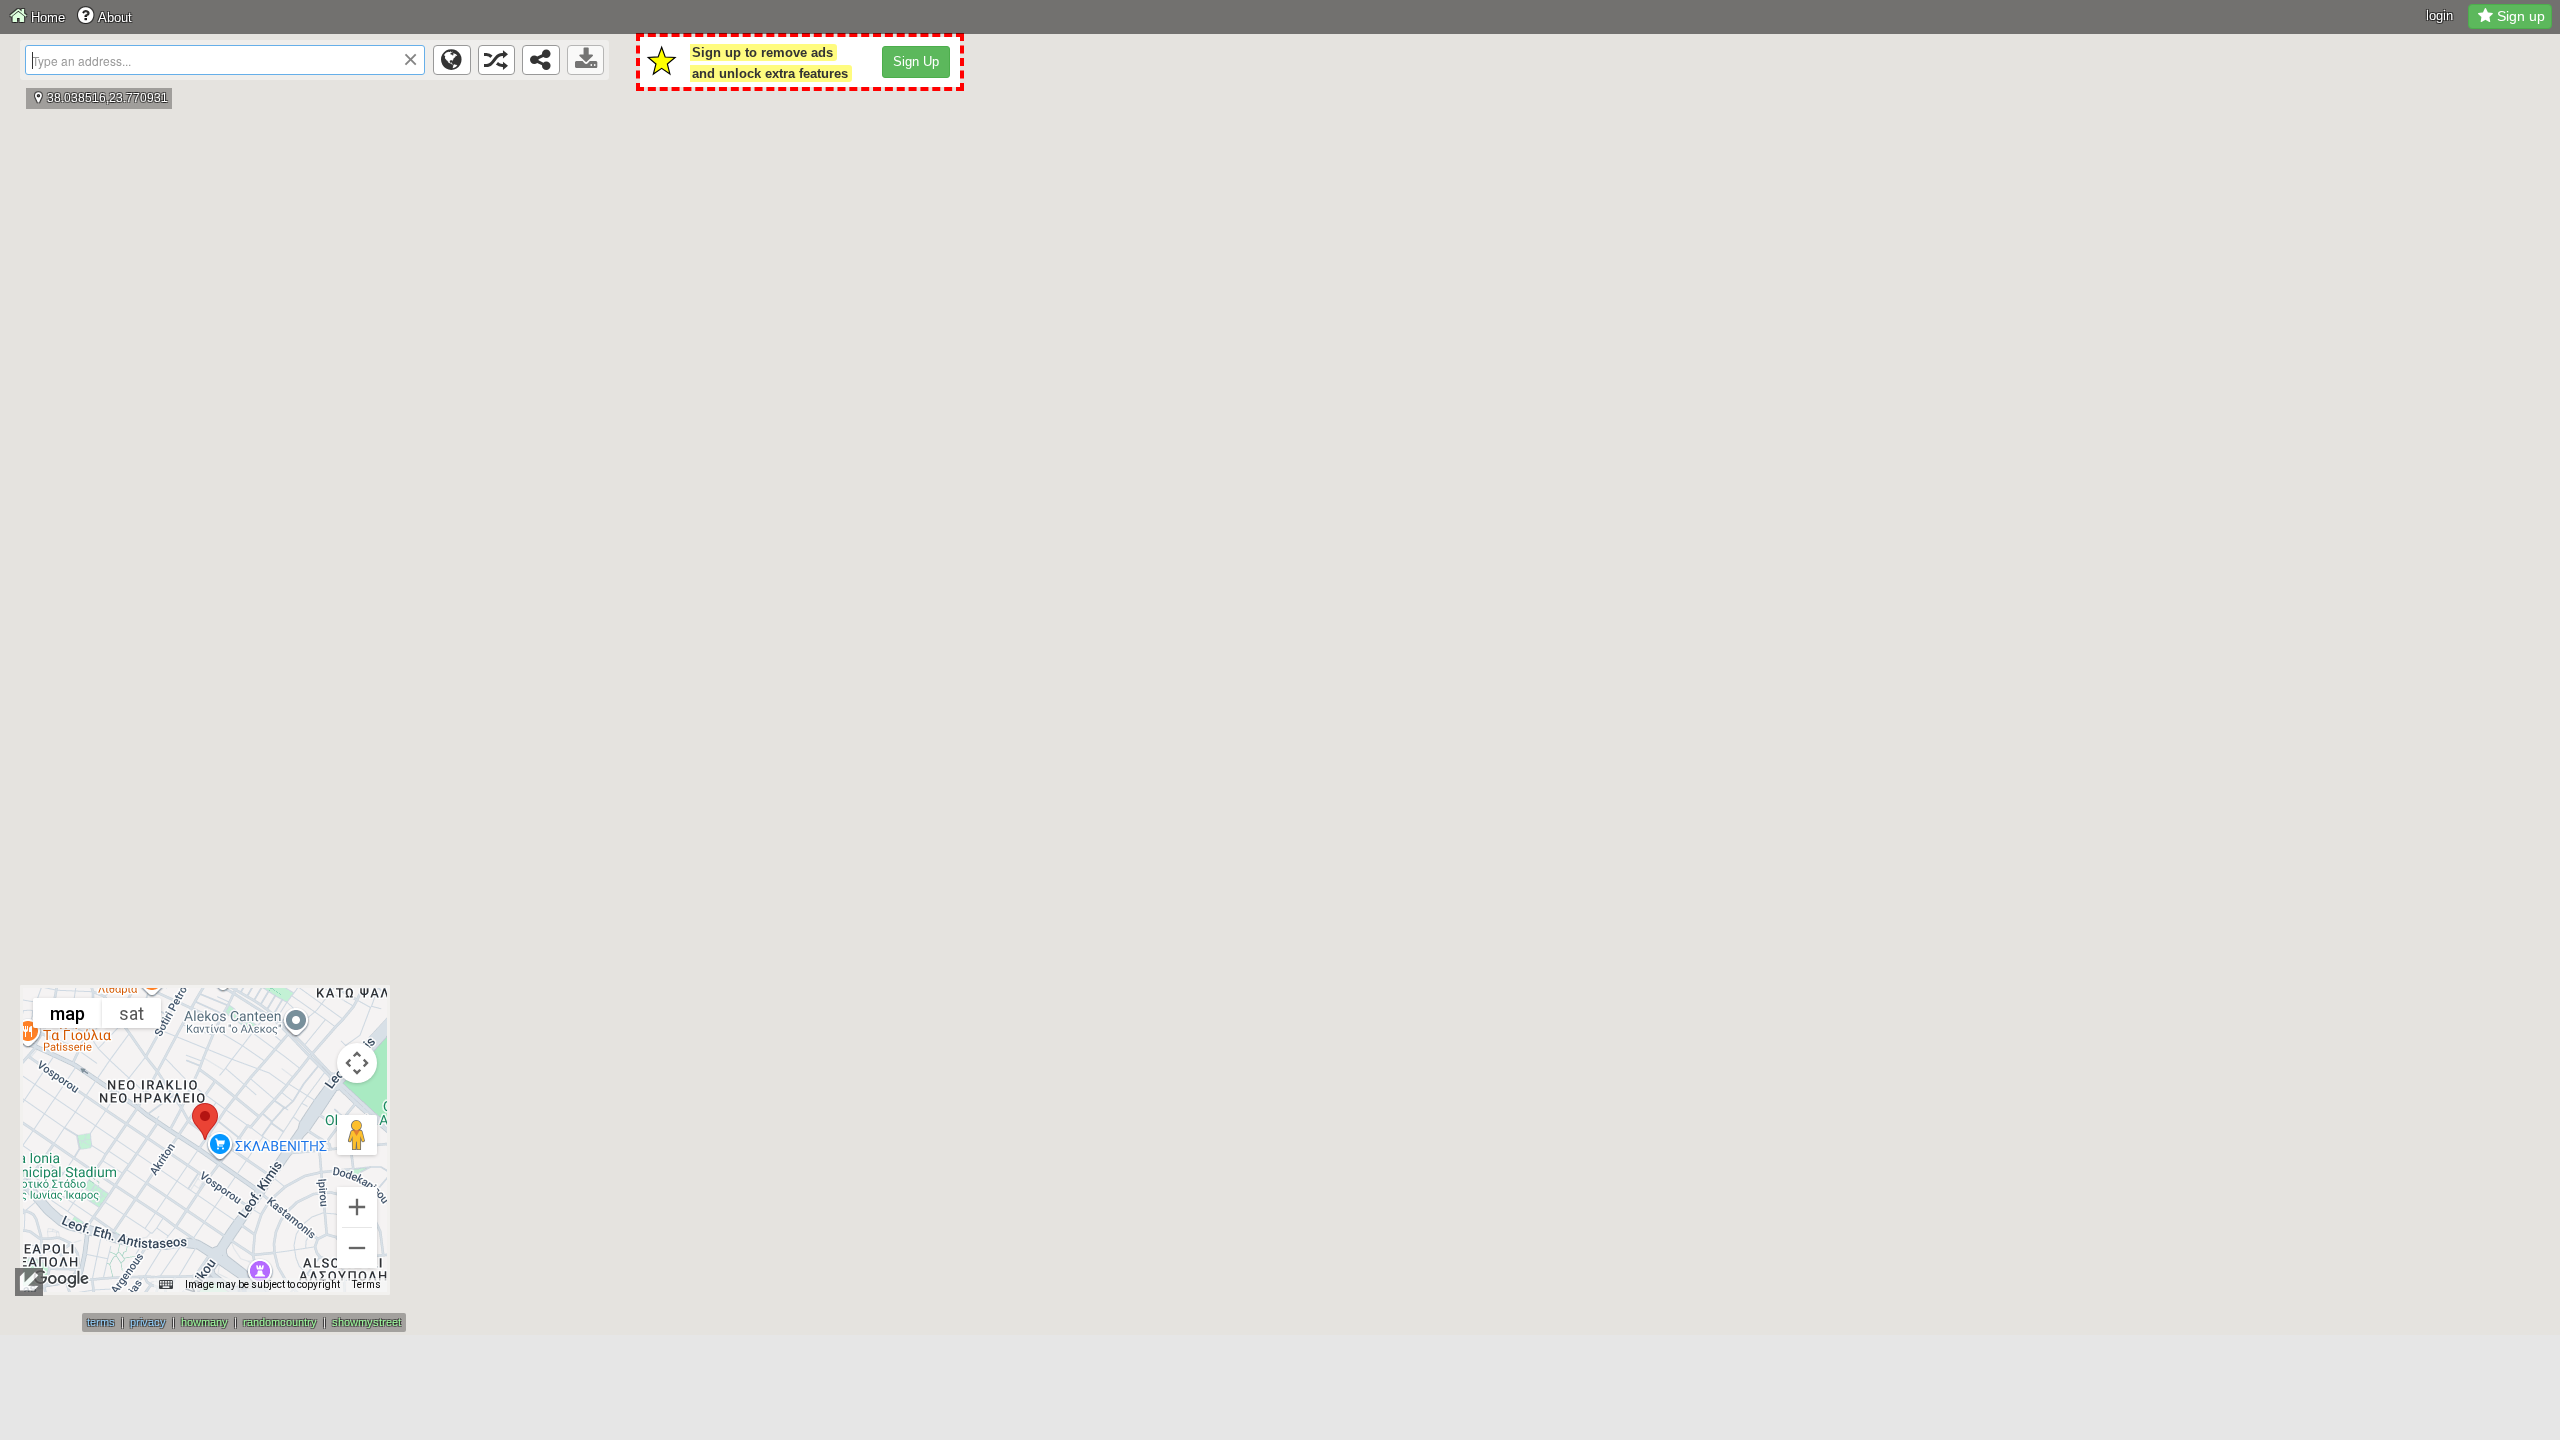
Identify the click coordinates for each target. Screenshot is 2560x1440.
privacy (148, 1322)
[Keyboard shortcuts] (166, 1285)
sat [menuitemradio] (131, 1013)
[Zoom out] (357, 1248)
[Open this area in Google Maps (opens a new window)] (61, 1279)
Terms (366, 1284)
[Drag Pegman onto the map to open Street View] (357, 1135)
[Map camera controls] (357, 1063)
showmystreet (366, 1322)
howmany (204, 1322)
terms (101, 1322)
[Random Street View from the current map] (497, 60)
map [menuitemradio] (67, 1013)
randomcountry (280, 1322)
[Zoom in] (357, 1207)
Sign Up (916, 61)
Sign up (2521, 16)
